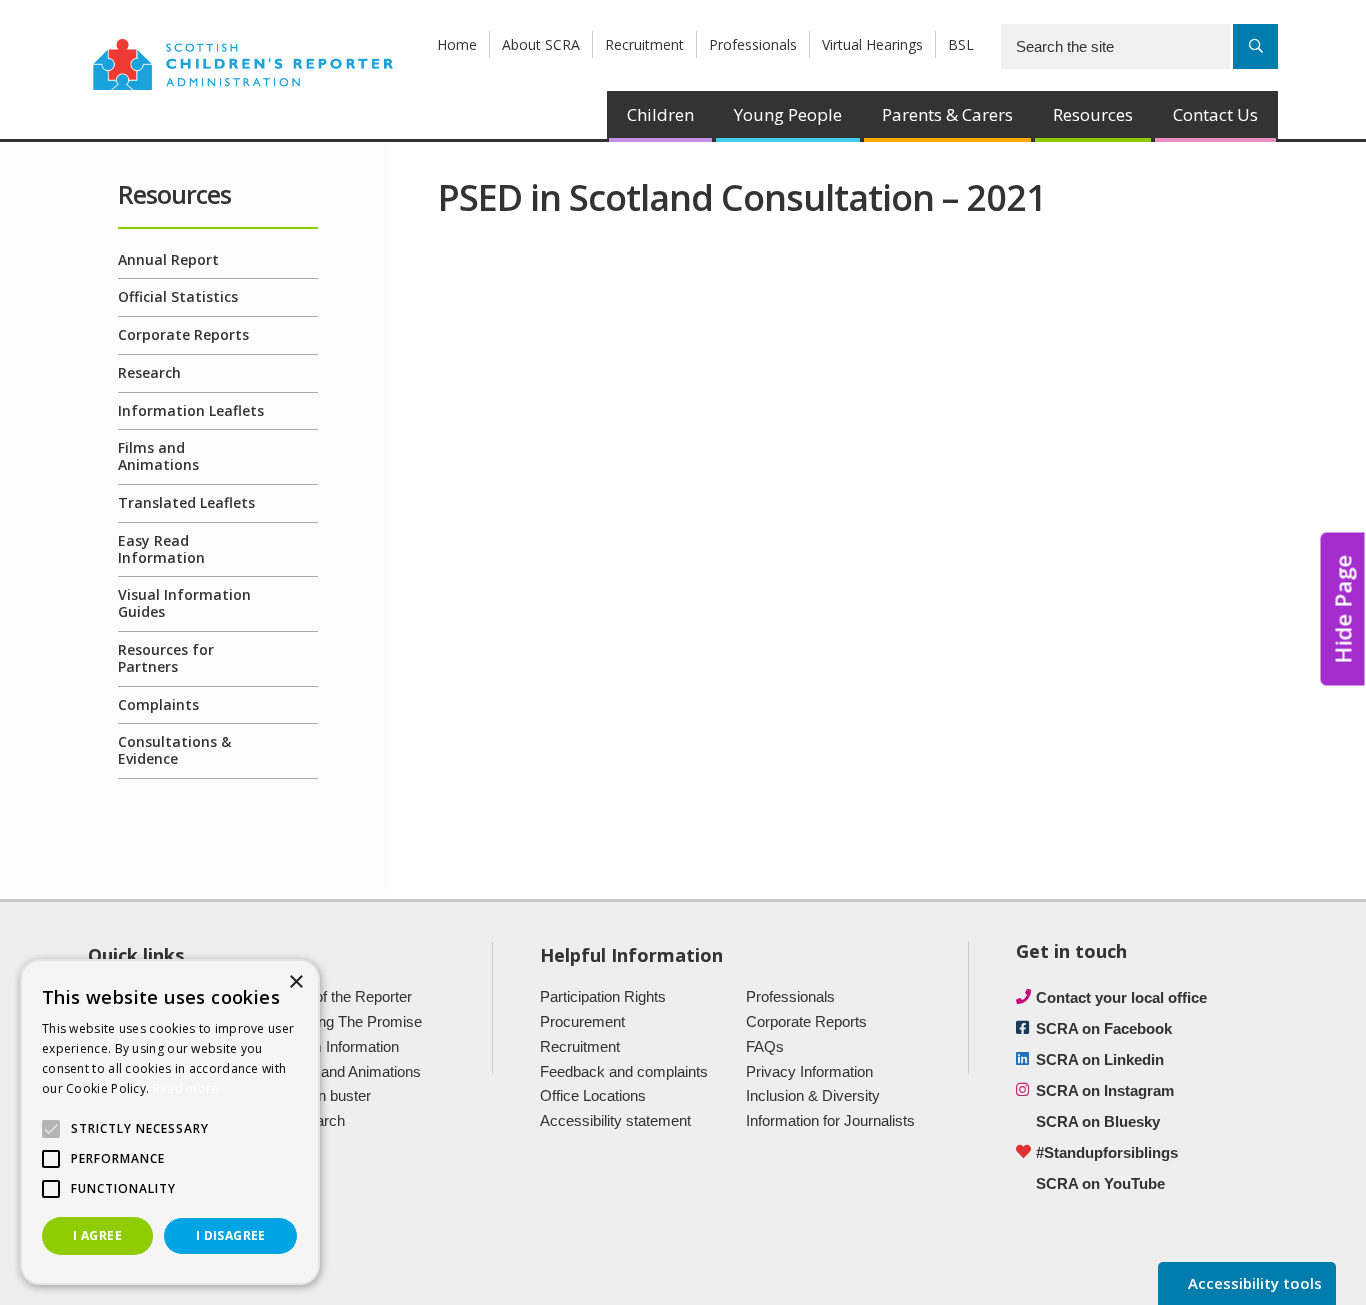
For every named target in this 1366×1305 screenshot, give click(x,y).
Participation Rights (603, 996)
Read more (186, 1088)
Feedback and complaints (624, 1071)
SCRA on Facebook (1104, 1028)
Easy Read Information (161, 549)
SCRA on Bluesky (1098, 1121)
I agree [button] (97, 1235)
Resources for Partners (166, 658)
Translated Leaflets (186, 502)
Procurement (582, 1021)
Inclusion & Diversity (813, 1095)
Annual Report (168, 259)
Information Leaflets (191, 410)
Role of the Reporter (346, 996)
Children (660, 114)
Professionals (753, 44)
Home (457, 44)
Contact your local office (1121, 997)
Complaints (158, 704)
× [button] (295, 982)
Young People (788, 114)
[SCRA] (243, 63)
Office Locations (593, 1095)
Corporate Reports (183, 334)
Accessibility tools (1253, 1283)
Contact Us (1215, 114)
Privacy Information (809, 1071)
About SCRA (541, 44)
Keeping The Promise (351, 1021)
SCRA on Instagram (1105, 1090)
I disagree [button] (231, 1235)
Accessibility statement (615, 1120)
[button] (51, 1129)
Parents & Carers (947, 114)
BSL (961, 44)
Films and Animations (158, 456)
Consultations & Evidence (174, 750)
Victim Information (340, 1046)
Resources (1093, 114)
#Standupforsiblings (1107, 1152)
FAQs (765, 1046)
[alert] (170, 1122)
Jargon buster (326, 1095)
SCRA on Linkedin (1100, 1059)
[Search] (1255, 46)
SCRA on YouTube (1100, 1183)
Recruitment (644, 44)
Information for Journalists (830, 1120)
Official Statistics (178, 296)
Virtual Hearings (872, 44)
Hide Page (1343, 609)
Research (149, 372)
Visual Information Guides (184, 603)
